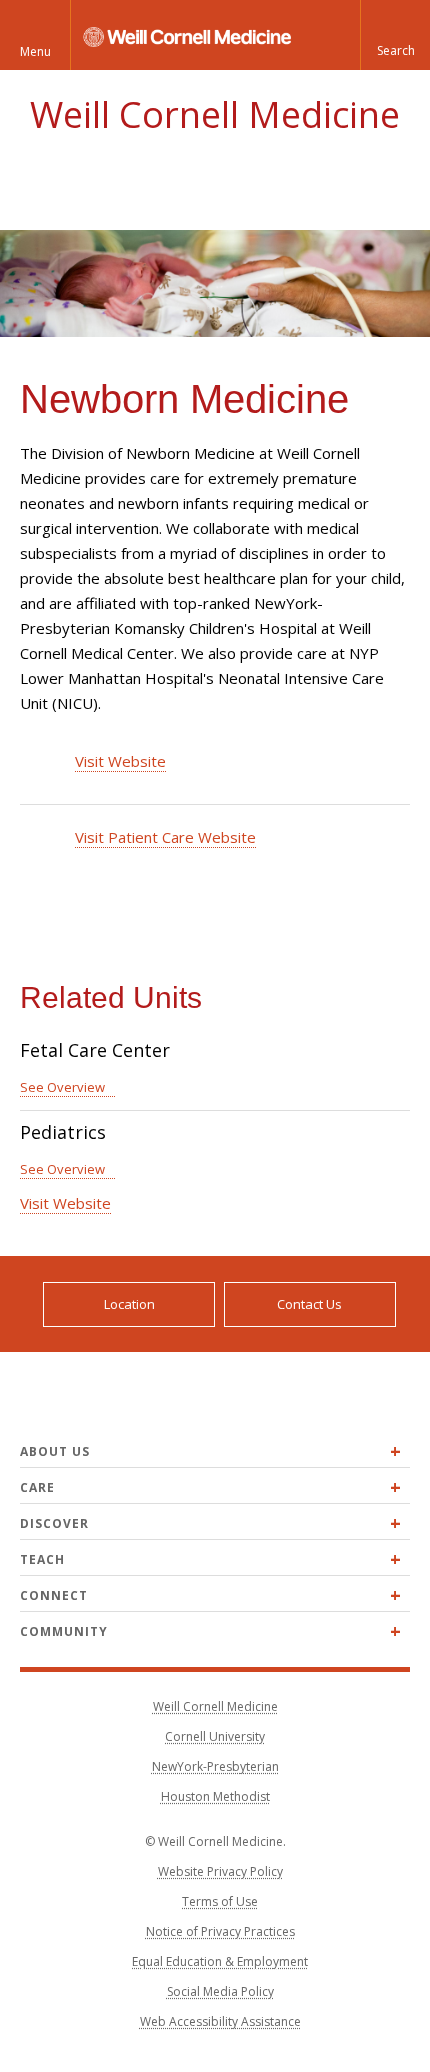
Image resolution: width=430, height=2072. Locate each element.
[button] (395, 35)
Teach (42, 1559)
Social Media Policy (220, 1991)
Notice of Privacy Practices (220, 1931)
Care (37, 1487)
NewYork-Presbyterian (215, 1766)
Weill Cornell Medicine (215, 114)
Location (129, 1304)
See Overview (62, 1087)
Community (64, 1631)
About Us (55, 1451)
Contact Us (309, 1304)
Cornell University (215, 1736)
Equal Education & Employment (220, 1961)
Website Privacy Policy (220, 1871)
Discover (54, 1523)
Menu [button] (35, 51)
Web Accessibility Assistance (220, 2021)
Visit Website (120, 761)
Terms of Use (220, 1901)
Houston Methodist (215, 1796)
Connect (54, 1595)
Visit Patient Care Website (165, 837)
